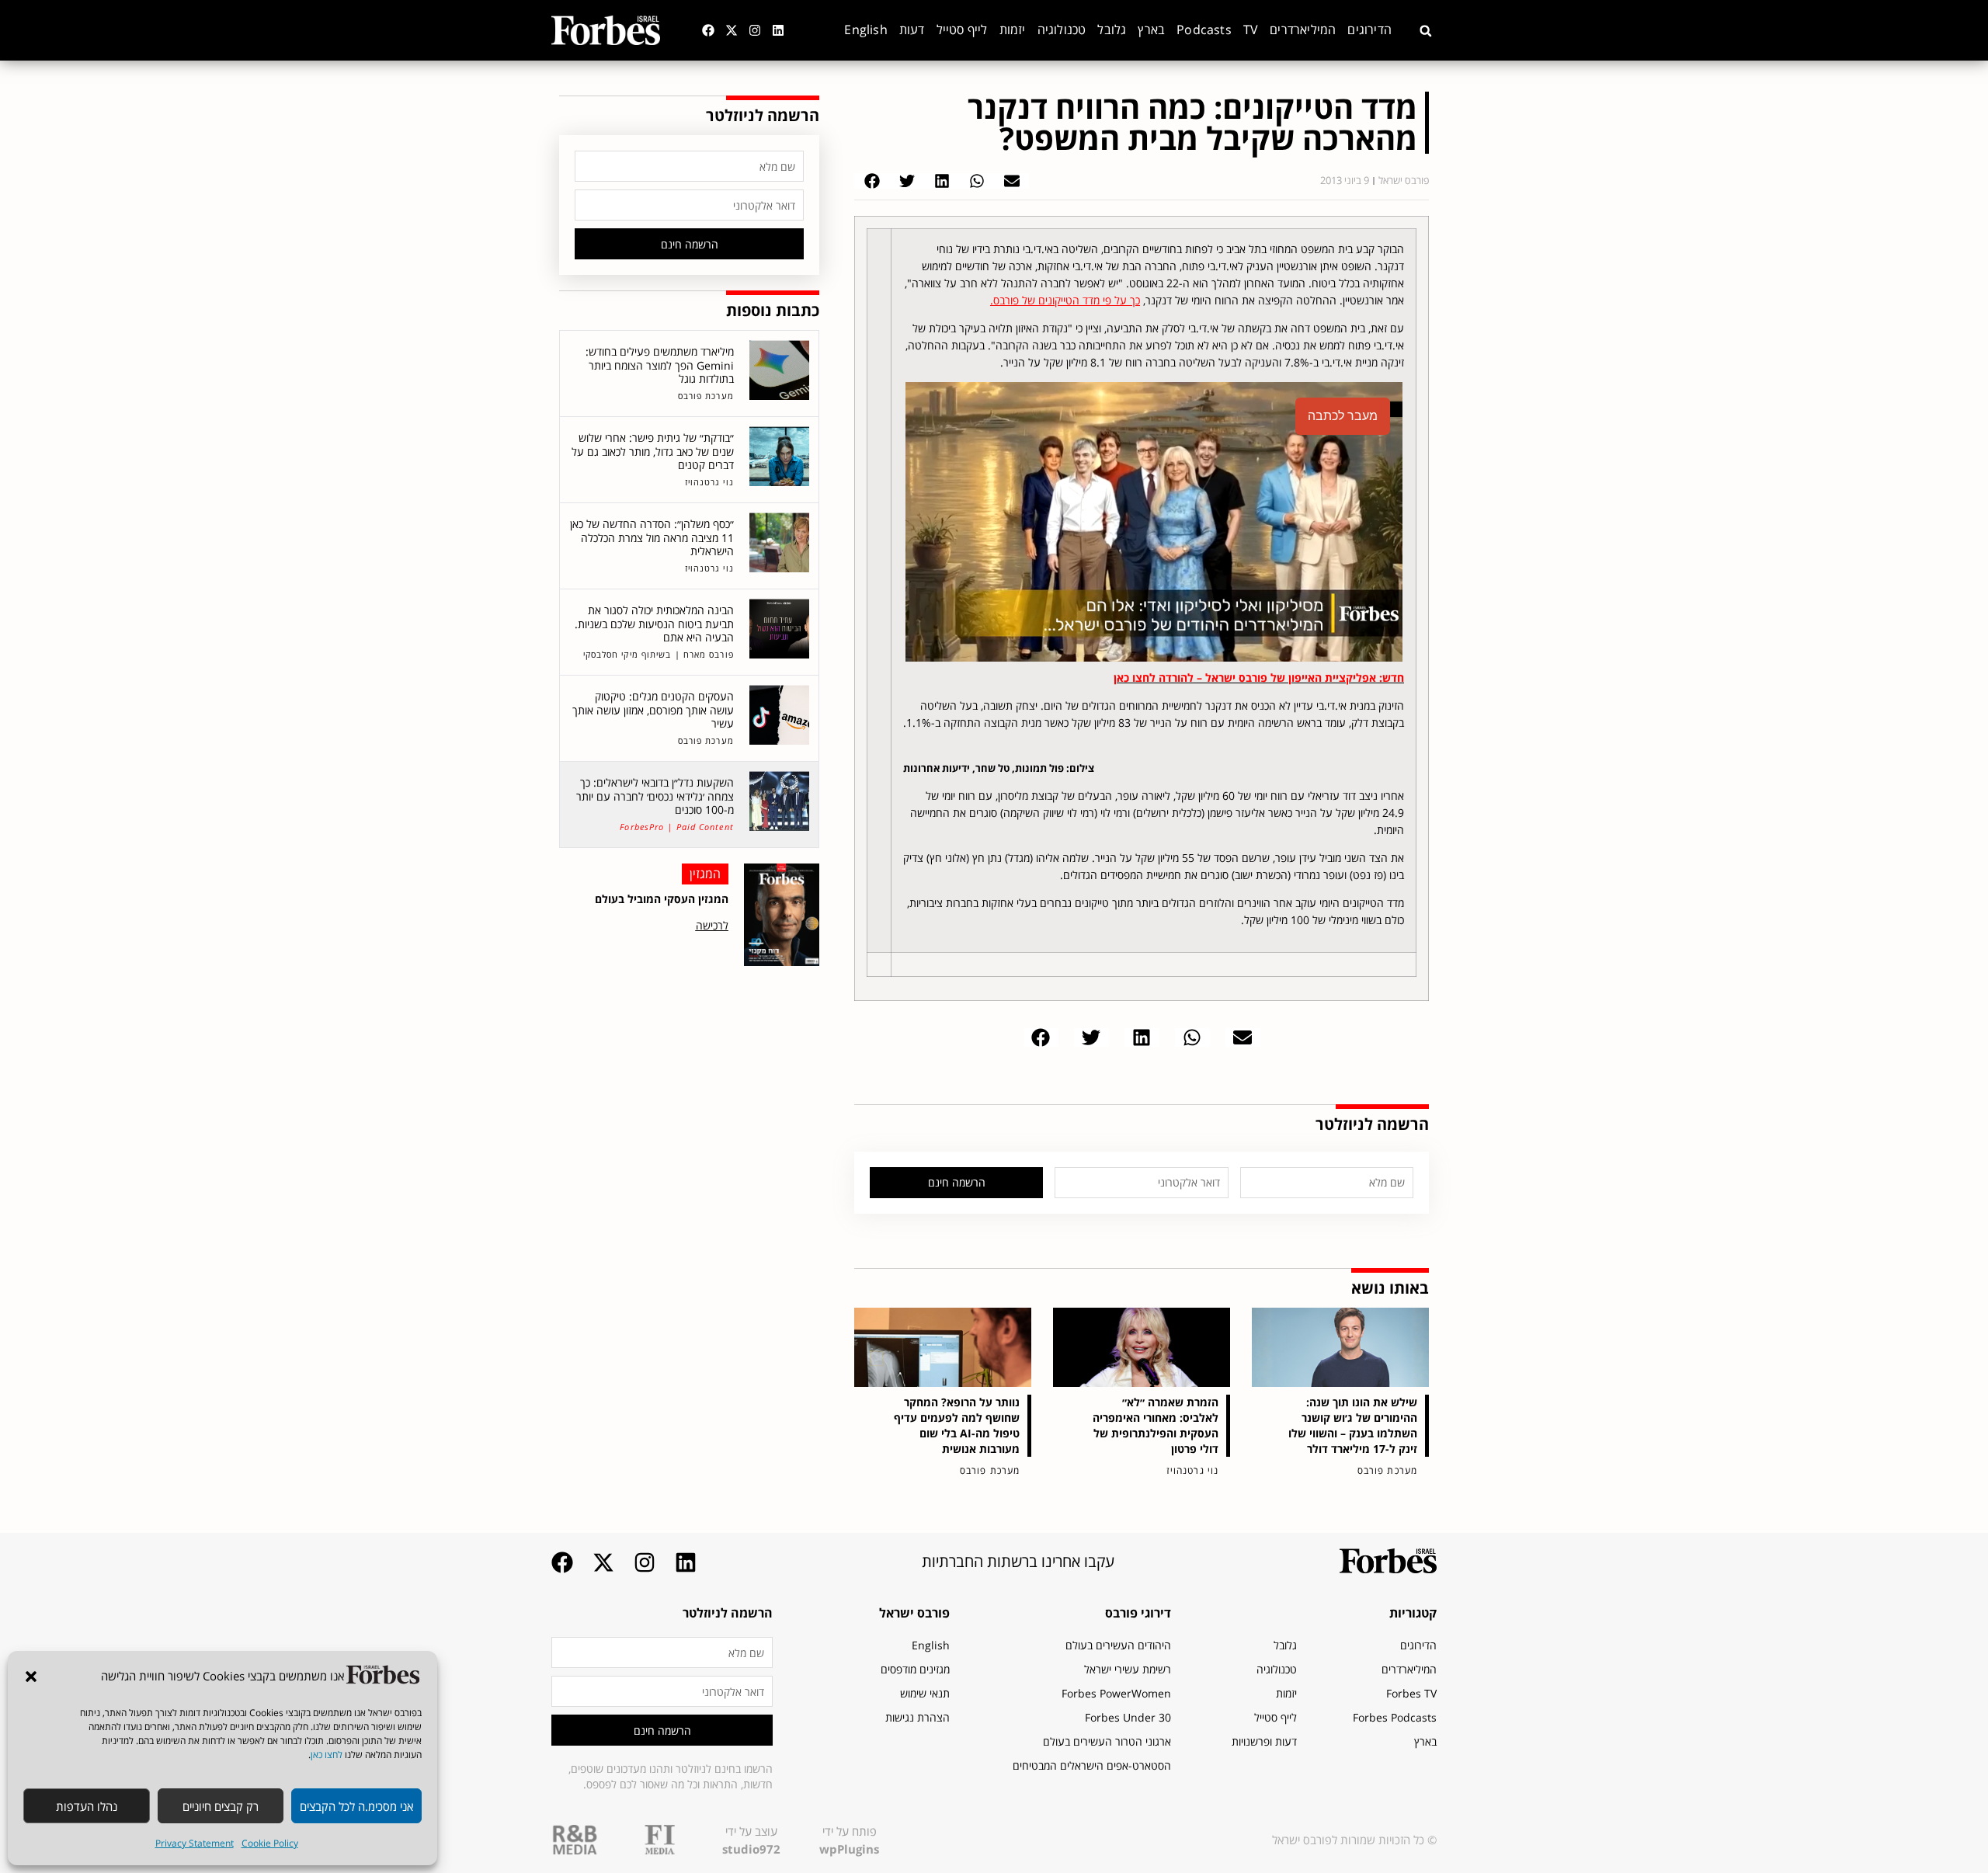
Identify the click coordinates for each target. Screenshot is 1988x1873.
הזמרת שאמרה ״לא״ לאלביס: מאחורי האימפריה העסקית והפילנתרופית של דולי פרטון (1156, 1425)
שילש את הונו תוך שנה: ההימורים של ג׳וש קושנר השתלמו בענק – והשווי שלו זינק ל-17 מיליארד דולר (1353, 1425)
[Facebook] (708, 30)
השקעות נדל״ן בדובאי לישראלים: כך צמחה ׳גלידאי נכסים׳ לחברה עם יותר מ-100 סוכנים (655, 796)
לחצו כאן (327, 1755)
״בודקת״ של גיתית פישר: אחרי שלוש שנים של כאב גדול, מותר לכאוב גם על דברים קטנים (653, 451)
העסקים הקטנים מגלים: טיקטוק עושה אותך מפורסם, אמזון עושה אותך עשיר (653, 710)
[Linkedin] (778, 30)
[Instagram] (755, 30)
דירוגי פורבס (1138, 1613)
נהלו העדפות (87, 1806)
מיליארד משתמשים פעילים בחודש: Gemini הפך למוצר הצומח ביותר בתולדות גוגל (660, 365)
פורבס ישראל (914, 1613)
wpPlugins (849, 1849)
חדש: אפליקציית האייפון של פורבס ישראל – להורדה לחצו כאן (1259, 678)
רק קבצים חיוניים (221, 1806)
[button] (31, 1677)
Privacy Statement (195, 1843)
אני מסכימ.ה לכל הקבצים (356, 1806)
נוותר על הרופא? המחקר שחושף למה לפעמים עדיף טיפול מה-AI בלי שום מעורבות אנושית (957, 1425)
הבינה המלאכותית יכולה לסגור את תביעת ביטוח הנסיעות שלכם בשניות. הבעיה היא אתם (654, 624)
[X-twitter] (732, 30)
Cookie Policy (270, 1843)
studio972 (751, 1849)
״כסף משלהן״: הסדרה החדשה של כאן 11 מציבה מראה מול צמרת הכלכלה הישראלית (652, 537)
